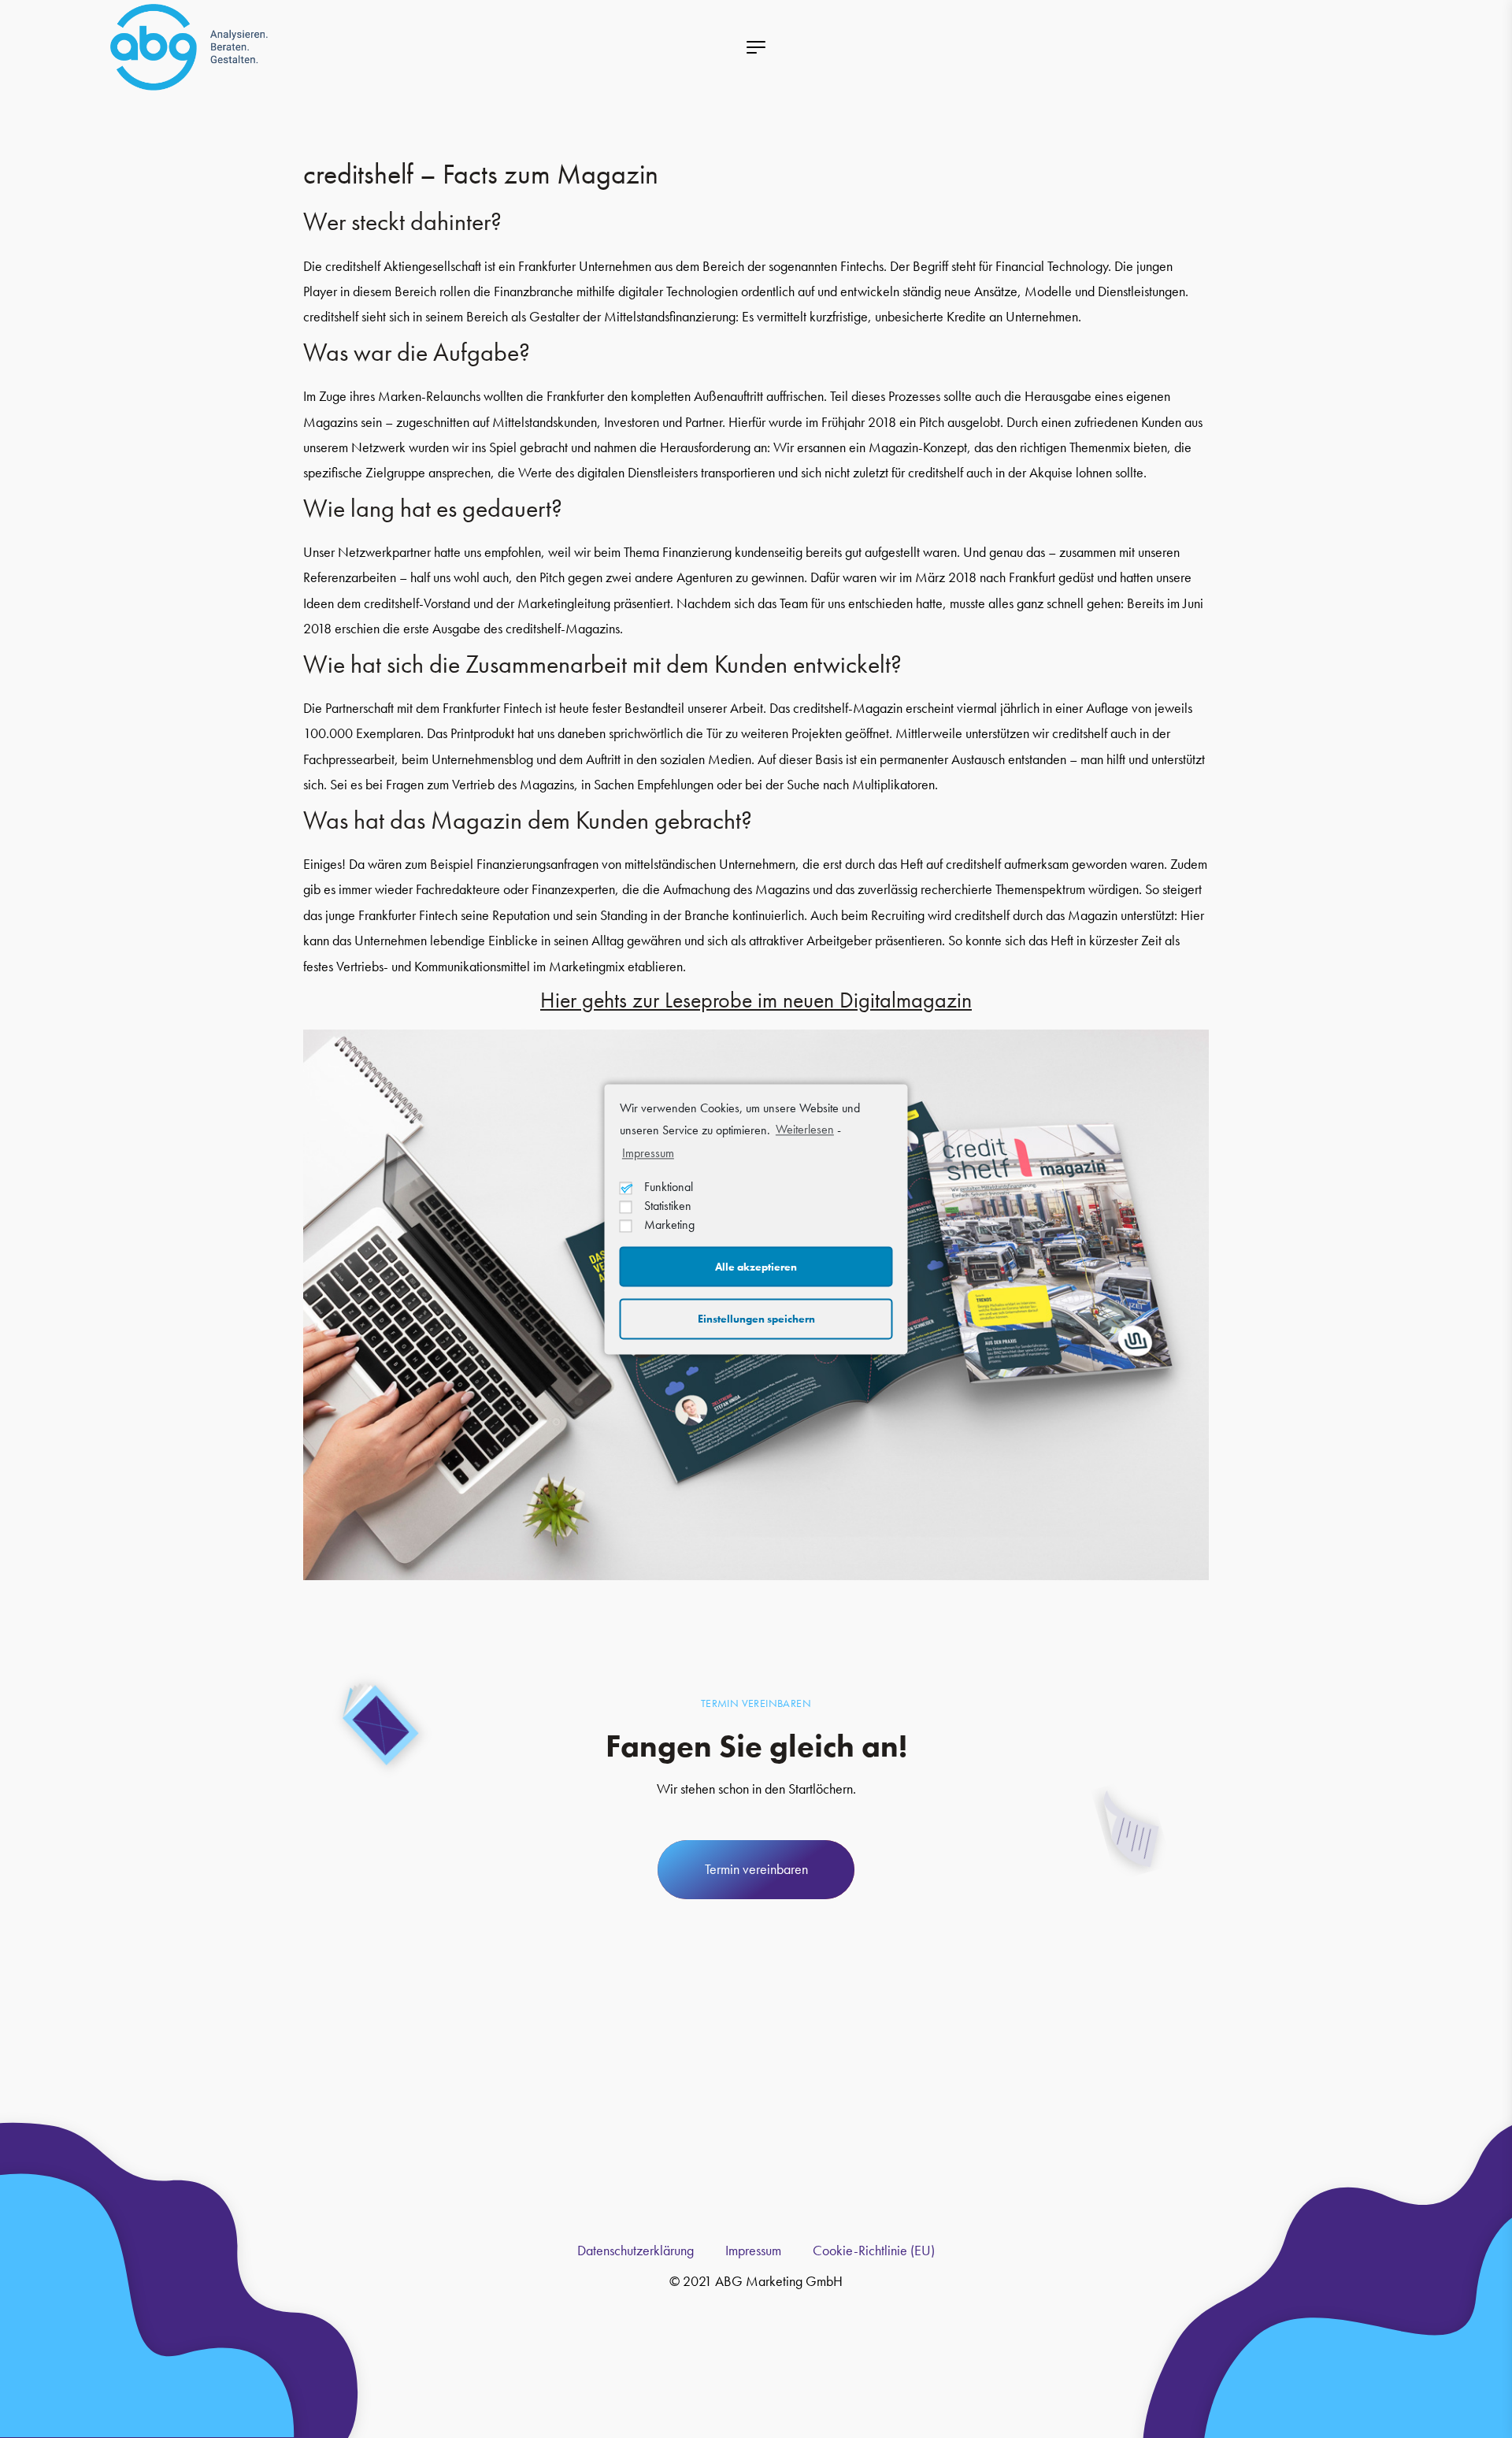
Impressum (648, 1154)
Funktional (669, 1187)
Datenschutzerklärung (636, 2250)
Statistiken (668, 1206)
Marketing (669, 1225)
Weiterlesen (805, 1129)
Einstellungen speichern (756, 1319)
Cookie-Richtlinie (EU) (874, 2250)
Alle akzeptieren (756, 1267)
